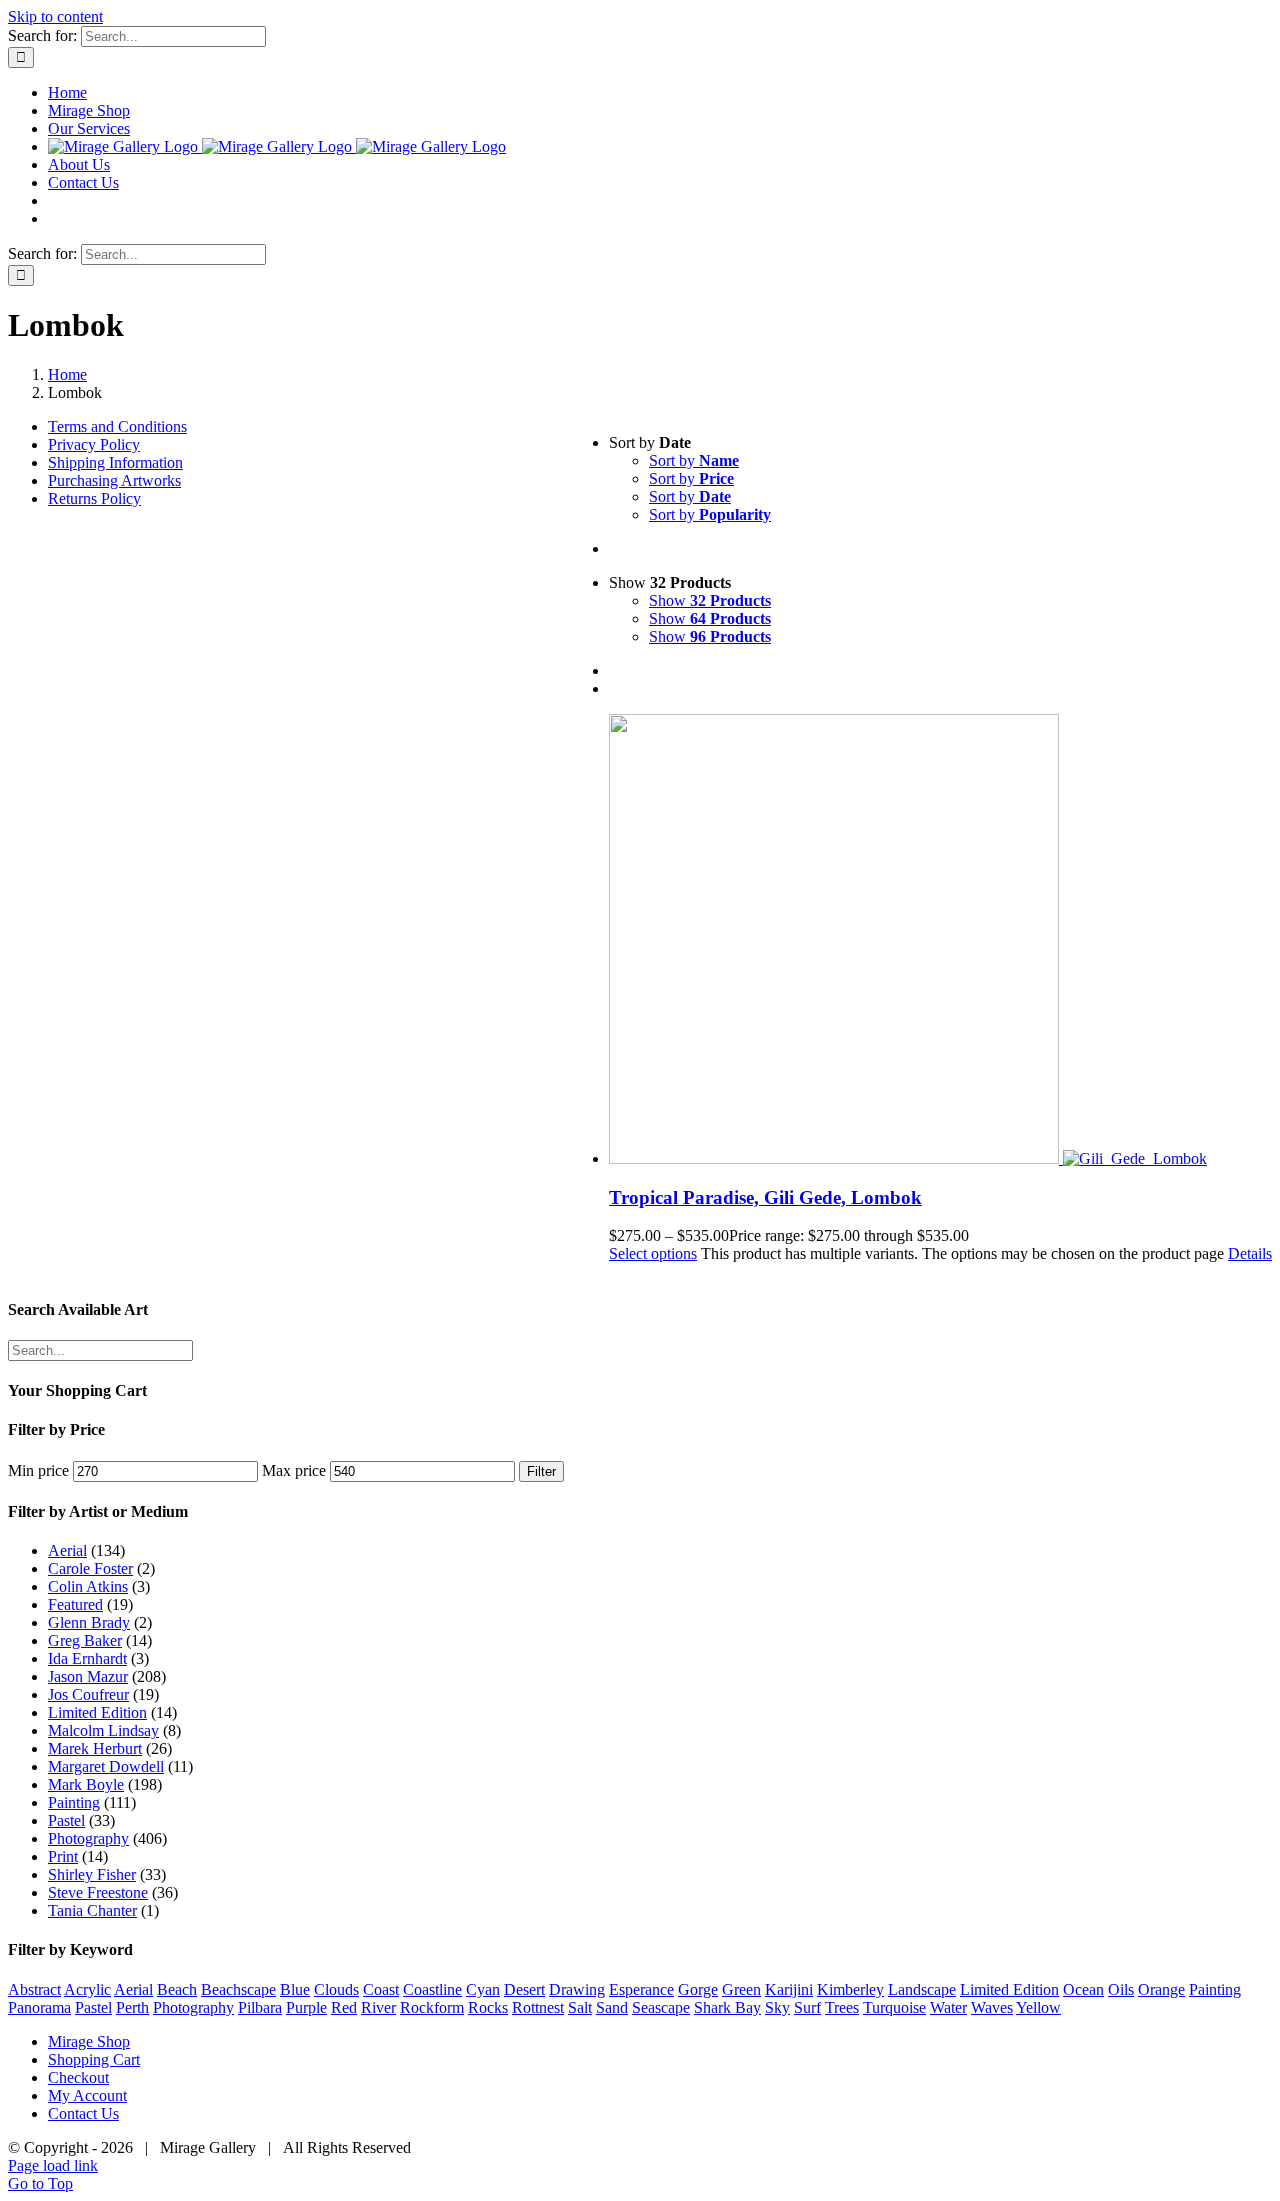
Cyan (483, 1989)
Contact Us (83, 2113)
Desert (524, 1989)
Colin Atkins (88, 1586)
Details (1250, 1253)
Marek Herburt (95, 1748)
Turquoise (894, 2007)
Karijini (789, 1989)
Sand (612, 2007)
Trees (842, 2007)
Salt (580, 2007)
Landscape (922, 1989)
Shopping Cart (94, 2059)
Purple (306, 2007)
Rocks (488, 2007)
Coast (381, 1989)
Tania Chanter (92, 1910)
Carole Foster (90, 1568)
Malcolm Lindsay (103, 1730)
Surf (807, 2007)
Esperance (641, 1989)
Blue (295, 1989)
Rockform (432, 2007)
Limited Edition (97, 1712)
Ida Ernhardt (87, 1658)
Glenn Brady (89, 1622)
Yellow (1038, 2007)
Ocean (1083, 1989)
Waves (992, 2007)
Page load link (53, 2165)
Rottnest (538, 2007)
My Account (87, 2095)
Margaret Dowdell (106, 1766)
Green (741, 1989)
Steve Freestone (98, 1892)
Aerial (67, 1550)
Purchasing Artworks (114, 480)
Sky (777, 2007)
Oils (1121, 1989)
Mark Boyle (86, 1784)
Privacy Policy (94, 444)
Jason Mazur (88, 1676)
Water (948, 2007)
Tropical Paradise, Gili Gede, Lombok (765, 1197)
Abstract (34, 1989)
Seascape (661, 2007)
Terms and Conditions (117, 426)
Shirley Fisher (92, 1874)
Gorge (698, 1989)
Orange (1161, 1989)
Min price (38, 1470)
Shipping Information (115, 462)
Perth (132, 2007)
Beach (177, 1989)
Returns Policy (94, 498)
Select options (653, 1253)
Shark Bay (727, 2007)
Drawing (577, 1989)
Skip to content (55, 16)
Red (344, 2007)
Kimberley (850, 1989)
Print (63, 1856)
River (378, 2007)
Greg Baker (85, 1640)
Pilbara (260, 2007)
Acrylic (87, 1989)
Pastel (66, 1820)
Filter (541, 1471)
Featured (75, 1604)
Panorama (39, 2007)
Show (710, 600)
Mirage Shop (89, 2041)
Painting (74, 1802)
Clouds (336, 1989)
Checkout (78, 2077)
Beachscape (238, 1989)
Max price (294, 1470)
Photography (88, 1838)
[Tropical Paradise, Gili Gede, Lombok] (940, 941)
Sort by (694, 460)
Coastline (432, 1989)
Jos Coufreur (88, 1694)
